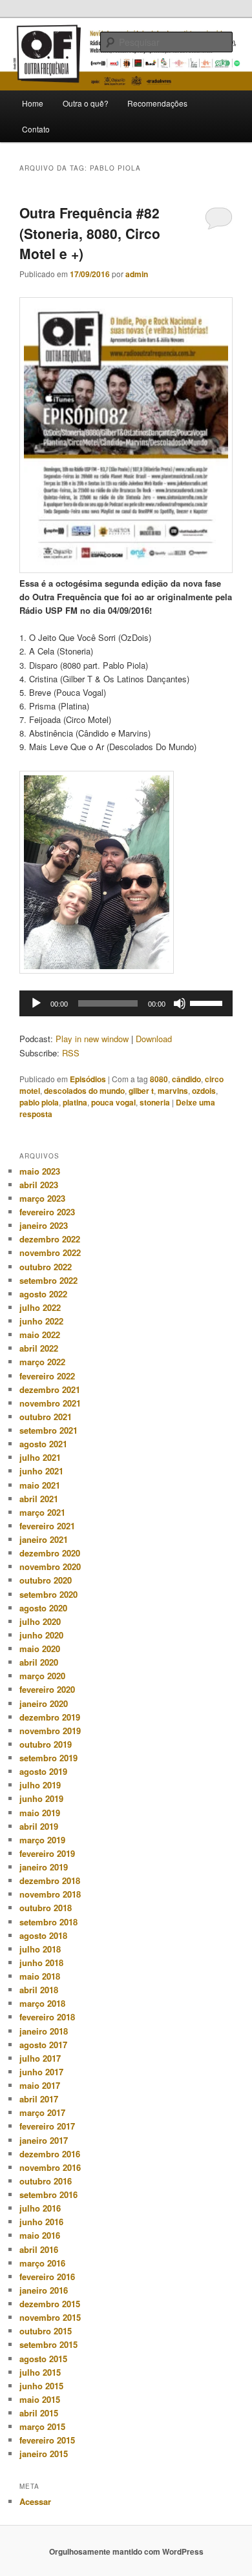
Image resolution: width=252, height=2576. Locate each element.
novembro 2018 (50, 1894)
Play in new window (92, 1039)
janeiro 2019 (44, 1867)
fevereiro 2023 (47, 1212)
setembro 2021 (48, 1430)
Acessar (35, 2501)
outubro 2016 (46, 2181)
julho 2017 (40, 2058)
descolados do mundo (84, 1091)
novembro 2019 (50, 1731)
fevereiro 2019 (47, 1853)
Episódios (88, 1079)
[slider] (208, 1002)
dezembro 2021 (50, 1389)
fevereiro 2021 (47, 1526)
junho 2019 (41, 1798)
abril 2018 (39, 1990)
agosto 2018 (43, 1935)
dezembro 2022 (50, 1239)
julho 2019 (40, 1785)
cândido (186, 1079)
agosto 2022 (43, 1294)
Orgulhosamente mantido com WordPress (126, 2551)
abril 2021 (39, 1499)
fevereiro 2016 (47, 2277)
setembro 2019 (48, 1758)
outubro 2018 (46, 1908)
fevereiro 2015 (47, 2440)
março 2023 (42, 1198)
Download (154, 1039)
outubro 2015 (46, 2331)
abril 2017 (39, 2099)
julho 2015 (40, 2372)
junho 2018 (41, 1963)
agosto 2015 (43, 2359)
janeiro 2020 (44, 1703)
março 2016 (42, 2263)
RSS (71, 1053)
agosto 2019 (43, 1771)
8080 (159, 1079)
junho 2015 (41, 2386)
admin (137, 274)
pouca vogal (113, 1102)
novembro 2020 (50, 1566)
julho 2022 (40, 1307)
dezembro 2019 (50, 1717)
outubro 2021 (46, 1417)
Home (33, 103)
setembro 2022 (48, 1280)
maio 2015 (40, 2399)
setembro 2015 (48, 2344)
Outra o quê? (86, 103)
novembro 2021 (50, 1403)
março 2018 (42, 2003)
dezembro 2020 (50, 1553)
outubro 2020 (46, 1580)
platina (75, 1102)
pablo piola (39, 1102)
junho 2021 (41, 1471)
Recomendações (157, 103)
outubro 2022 (46, 1267)
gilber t (141, 1091)
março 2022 (42, 1362)
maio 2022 (40, 1335)
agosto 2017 (43, 2045)
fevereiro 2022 (47, 1376)
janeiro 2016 (44, 2290)
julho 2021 (40, 1457)
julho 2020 (40, 1621)
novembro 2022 (50, 1252)
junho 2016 (41, 2222)
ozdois (204, 1091)
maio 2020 (40, 1649)
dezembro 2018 (50, 1880)
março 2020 (42, 1676)
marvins (173, 1091)
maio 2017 (40, 2085)
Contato (36, 129)
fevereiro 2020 (47, 1689)
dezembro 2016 (50, 2154)
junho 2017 (41, 2072)
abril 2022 (39, 1348)
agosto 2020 (43, 1608)
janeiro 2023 (44, 1225)
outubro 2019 (46, 1744)
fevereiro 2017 (47, 2126)
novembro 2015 (50, 2317)
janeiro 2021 (44, 1539)
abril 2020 (39, 1662)
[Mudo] (180, 1003)
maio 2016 (40, 2235)
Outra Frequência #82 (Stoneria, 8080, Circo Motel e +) (90, 233)
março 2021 (42, 1512)
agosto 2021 (43, 1444)
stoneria (155, 1102)
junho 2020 (41, 1635)
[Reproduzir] (36, 1003)
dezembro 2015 (50, 2304)
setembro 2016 (48, 2194)
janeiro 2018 (44, 2031)
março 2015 (42, 2426)
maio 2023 (40, 1171)
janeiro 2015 (44, 2454)
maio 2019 (40, 1813)
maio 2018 (40, 1976)
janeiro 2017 (44, 2140)
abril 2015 (39, 2413)
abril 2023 (39, 1185)
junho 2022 (41, 1321)
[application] (126, 1003)
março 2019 (42, 1840)
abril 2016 (39, 2249)
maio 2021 (40, 1485)
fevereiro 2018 (47, 2017)
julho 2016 (40, 2208)
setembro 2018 (48, 1922)
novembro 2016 (50, 2167)
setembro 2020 (48, 1594)
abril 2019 (39, 1826)
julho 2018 (40, 1949)
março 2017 (42, 2112)
